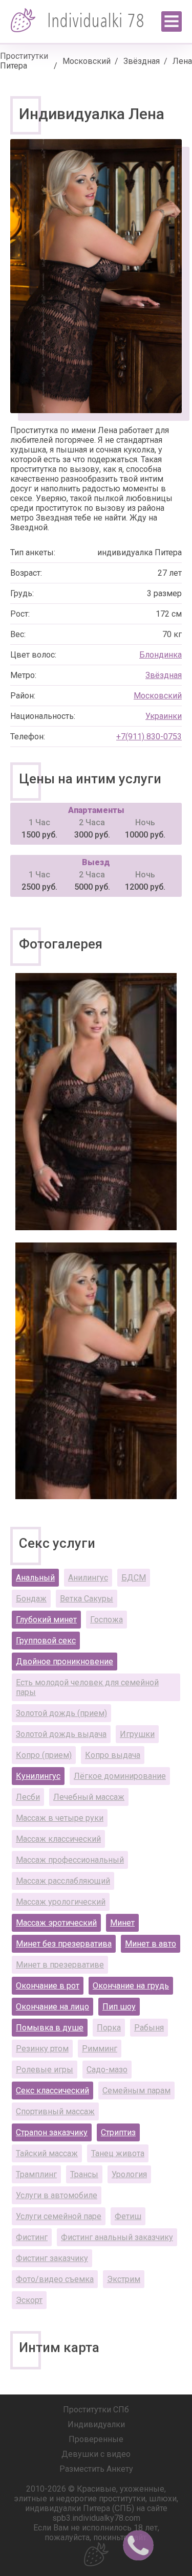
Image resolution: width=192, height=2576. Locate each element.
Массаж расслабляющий (63, 1881)
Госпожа (106, 1620)
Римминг (100, 2049)
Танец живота (118, 2153)
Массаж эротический (56, 1923)
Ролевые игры (45, 2070)
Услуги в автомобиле (57, 2195)
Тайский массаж (47, 2153)
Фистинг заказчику (52, 2258)
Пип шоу (119, 2007)
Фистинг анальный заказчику (117, 2237)
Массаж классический (58, 1839)
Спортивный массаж (55, 2111)
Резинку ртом (42, 2049)
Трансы (84, 2174)
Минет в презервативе (60, 1965)
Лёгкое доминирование (120, 1776)
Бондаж (31, 1599)
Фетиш (128, 2216)
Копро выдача (113, 1755)
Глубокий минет (46, 1620)
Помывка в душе (50, 2028)
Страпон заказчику (52, 2132)
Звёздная (142, 61)
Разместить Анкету (96, 2469)
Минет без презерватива (64, 1944)
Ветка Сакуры (87, 1599)
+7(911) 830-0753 (149, 737)
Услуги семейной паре (59, 2216)
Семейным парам (136, 2091)
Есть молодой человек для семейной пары (87, 1687)
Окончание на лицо (52, 2007)
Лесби (28, 1797)
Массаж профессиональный (70, 1860)
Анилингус (88, 1578)
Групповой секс (46, 1641)
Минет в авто (151, 1944)
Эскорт (29, 2300)
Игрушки (137, 1734)
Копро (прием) (44, 1755)
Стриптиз (118, 2132)
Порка (109, 2028)
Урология (129, 2174)
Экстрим (124, 2279)
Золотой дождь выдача (61, 1734)
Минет (122, 1923)
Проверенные (96, 2439)
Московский (87, 61)
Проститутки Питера (24, 61)
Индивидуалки (96, 2424)
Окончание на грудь (131, 1986)
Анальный (35, 1578)
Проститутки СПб (96, 2410)
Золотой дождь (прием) (61, 1713)
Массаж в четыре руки (60, 1818)
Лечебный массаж (89, 1797)
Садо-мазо (107, 2070)
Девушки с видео (96, 2454)
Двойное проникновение (65, 1662)
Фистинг (32, 2237)
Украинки (164, 716)
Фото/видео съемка (55, 2279)
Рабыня (149, 2028)
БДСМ (134, 1578)
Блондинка (161, 655)
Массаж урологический (61, 1902)
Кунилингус (38, 1776)
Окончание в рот (48, 1986)
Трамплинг (36, 2174)
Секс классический (52, 2091)
